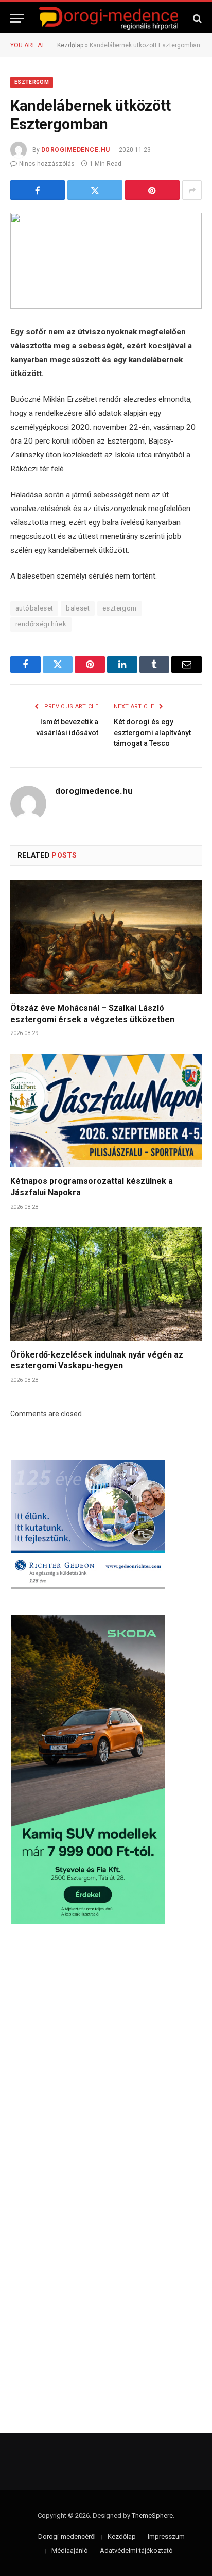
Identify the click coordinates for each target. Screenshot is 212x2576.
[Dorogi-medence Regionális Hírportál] (109, 18)
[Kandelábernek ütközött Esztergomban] (106, 261)
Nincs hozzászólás (47, 164)
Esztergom (32, 82)
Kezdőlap (70, 45)
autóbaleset (34, 608)
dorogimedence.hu (76, 150)
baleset (78, 608)
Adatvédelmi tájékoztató (136, 2550)
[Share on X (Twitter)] (95, 190)
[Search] (196, 18)
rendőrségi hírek (41, 624)
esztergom (120, 608)
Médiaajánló (70, 2550)
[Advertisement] (106, 2057)
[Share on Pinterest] (152, 190)
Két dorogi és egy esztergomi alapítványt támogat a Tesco (152, 733)
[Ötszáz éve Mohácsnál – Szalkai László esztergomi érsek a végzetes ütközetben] (106, 937)
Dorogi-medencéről (67, 2537)
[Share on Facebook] (38, 190)
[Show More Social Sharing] (192, 190)
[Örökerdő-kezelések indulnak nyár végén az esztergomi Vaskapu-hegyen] (106, 1284)
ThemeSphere (152, 2515)
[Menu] (17, 18)
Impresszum (166, 2537)
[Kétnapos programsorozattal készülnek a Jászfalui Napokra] (106, 1111)
